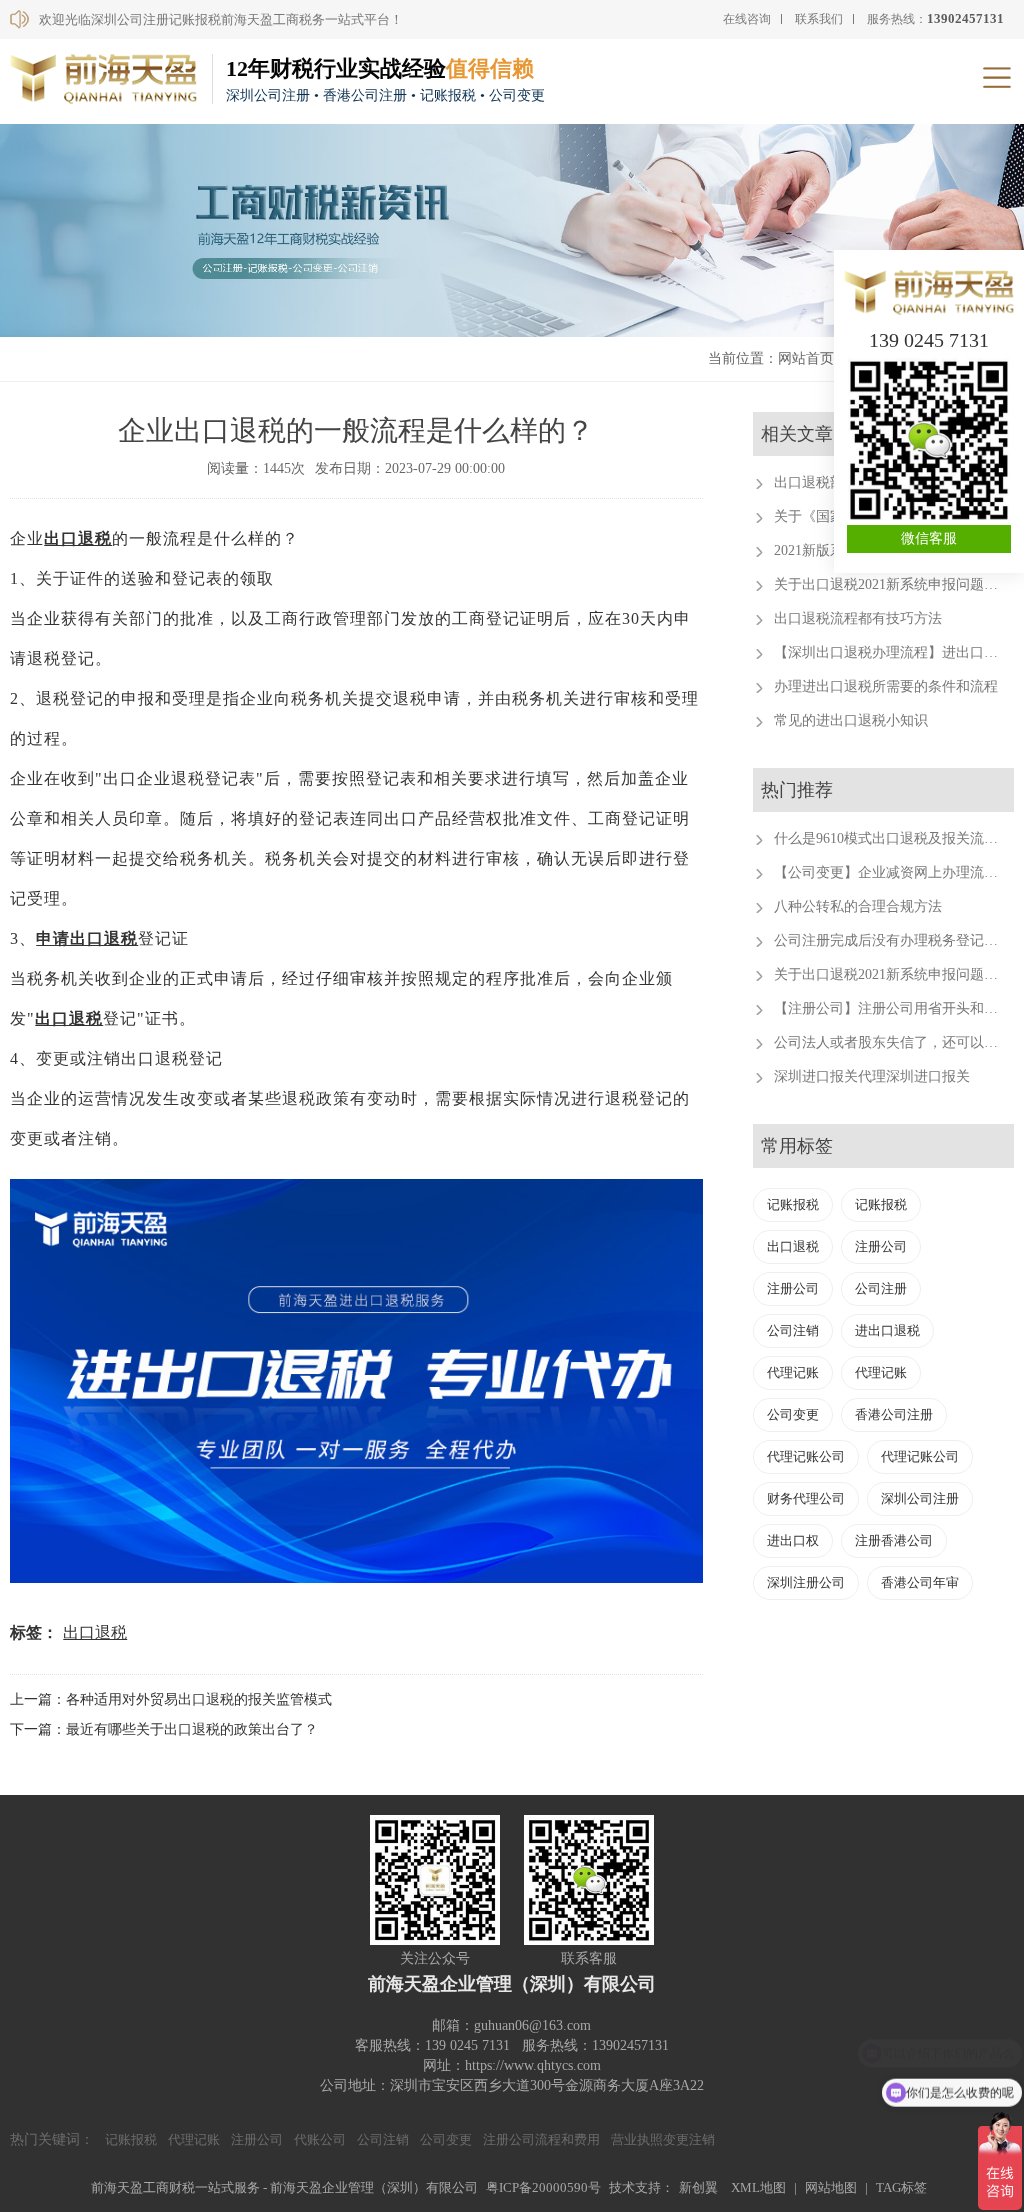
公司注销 (793, 1330)
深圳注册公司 (806, 1582)
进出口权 (793, 1540)
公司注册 (881, 1288)
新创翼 (698, 2187)
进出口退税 (887, 1330)
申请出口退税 (87, 938)
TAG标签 (901, 2187)
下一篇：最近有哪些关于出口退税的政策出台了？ (164, 1729)
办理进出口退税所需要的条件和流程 (886, 686)
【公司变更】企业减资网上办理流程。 (893, 872)
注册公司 (881, 1246)
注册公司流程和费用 (541, 2139)
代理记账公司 (806, 1456)
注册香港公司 (894, 1540)
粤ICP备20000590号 (543, 2187)
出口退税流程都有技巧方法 (858, 618)
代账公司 (320, 2139)
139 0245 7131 (929, 340)
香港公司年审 (920, 1582)
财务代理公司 (806, 1498)
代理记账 (793, 1372)
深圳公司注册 (920, 1498)
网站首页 (806, 358)
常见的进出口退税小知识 (851, 720)
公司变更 (793, 1414)
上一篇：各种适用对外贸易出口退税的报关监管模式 (171, 1699)
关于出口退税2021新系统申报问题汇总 (893, 584)
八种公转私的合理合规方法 (858, 906)
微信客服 (929, 538)
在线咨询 (747, 19)
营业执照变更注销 (663, 2139)
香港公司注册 (894, 1414)
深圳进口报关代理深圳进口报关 (872, 1076)
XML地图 (758, 2187)
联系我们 (819, 19)
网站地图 (831, 2187)
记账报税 (793, 1204)
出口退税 (78, 538)
